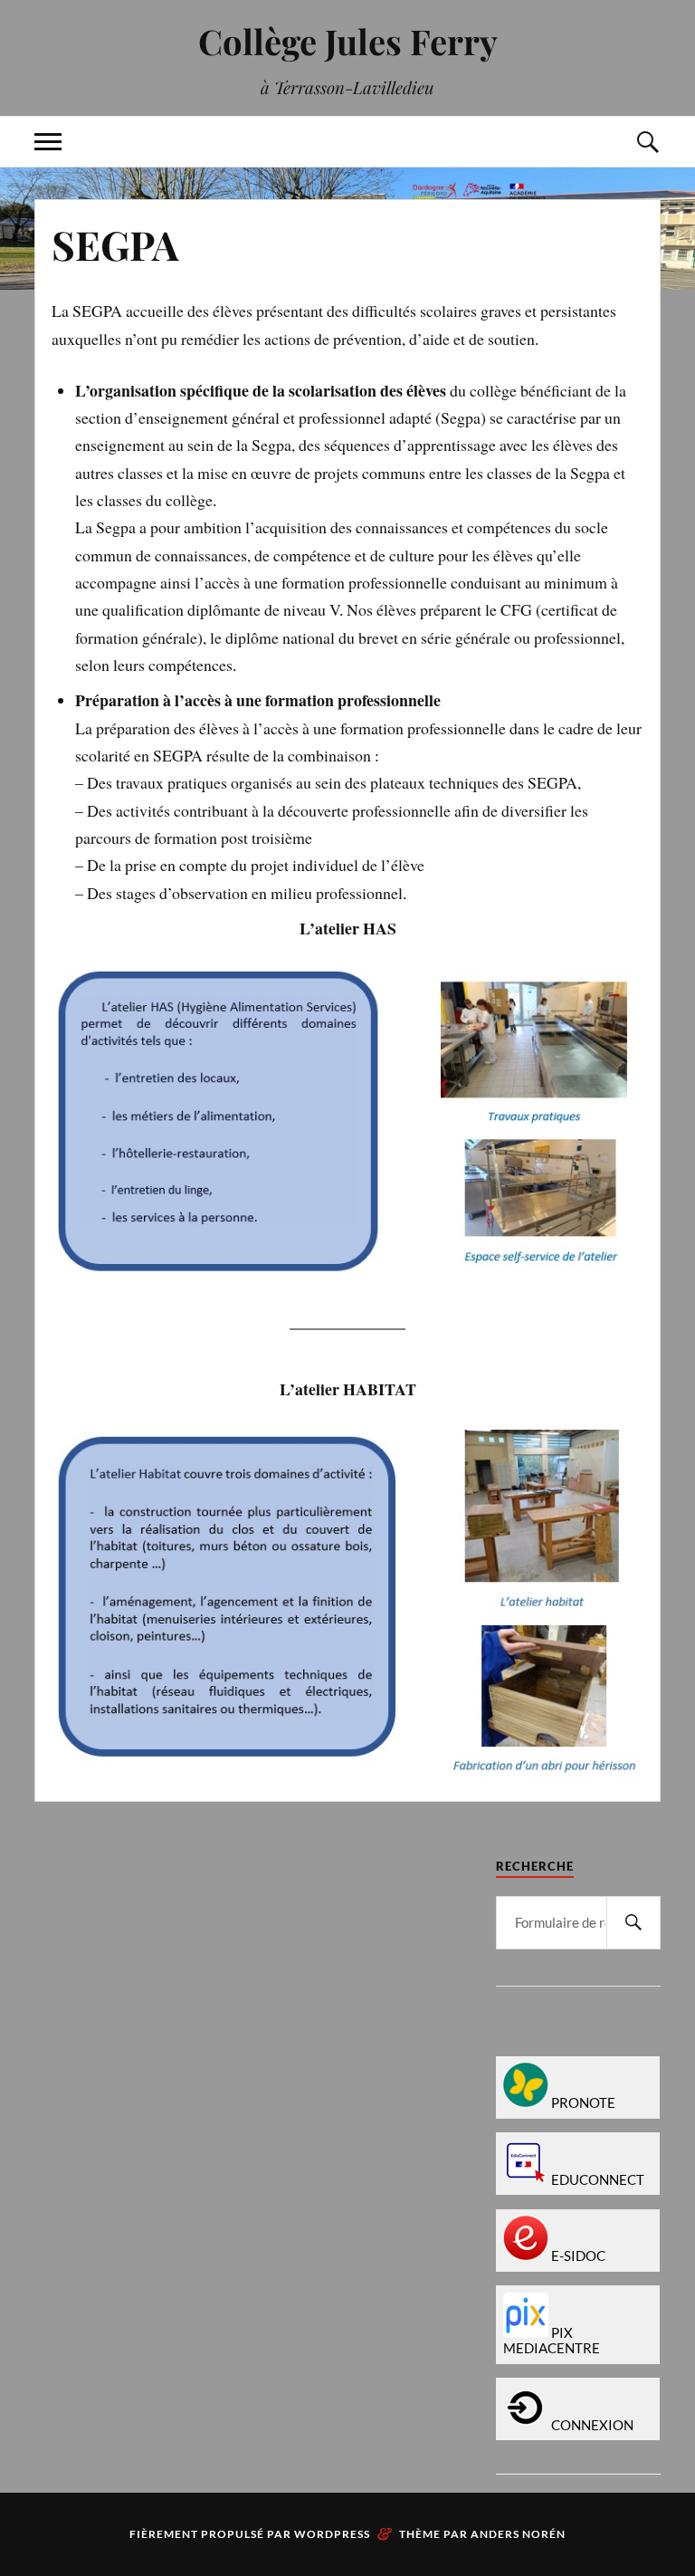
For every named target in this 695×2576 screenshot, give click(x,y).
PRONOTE (583, 2103)
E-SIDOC (578, 2256)
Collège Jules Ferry (348, 41)
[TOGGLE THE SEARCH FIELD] (647, 142)
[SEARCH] (633, 1923)
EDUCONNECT (598, 2180)
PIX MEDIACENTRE (552, 2341)
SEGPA (115, 244)
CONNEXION (592, 2425)
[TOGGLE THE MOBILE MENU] (48, 142)
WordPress (332, 2534)
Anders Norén (518, 2534)
